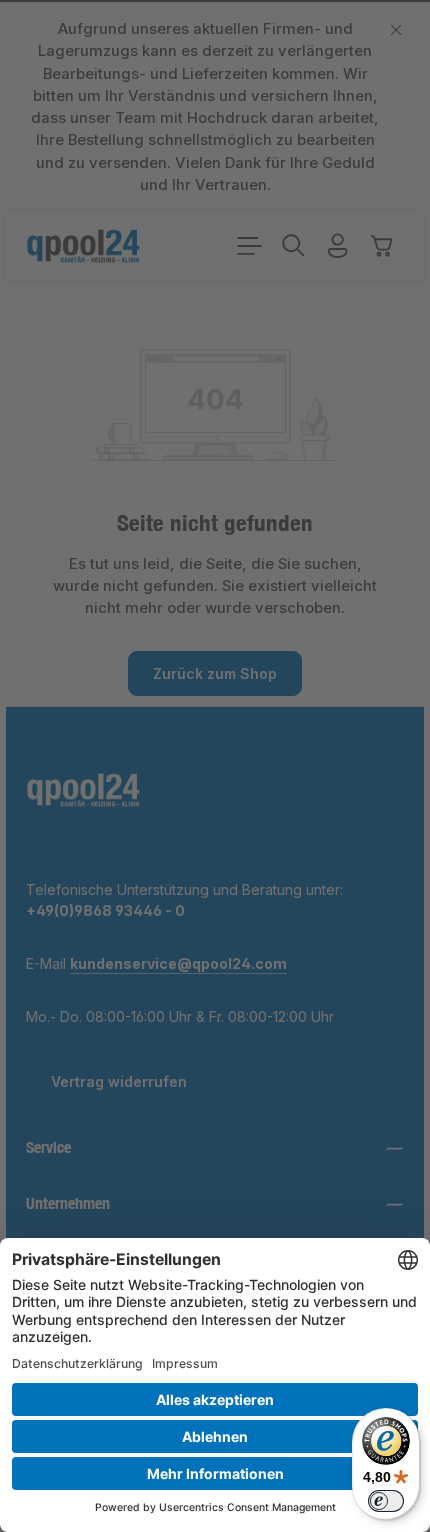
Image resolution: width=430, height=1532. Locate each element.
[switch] (386, 1501)
